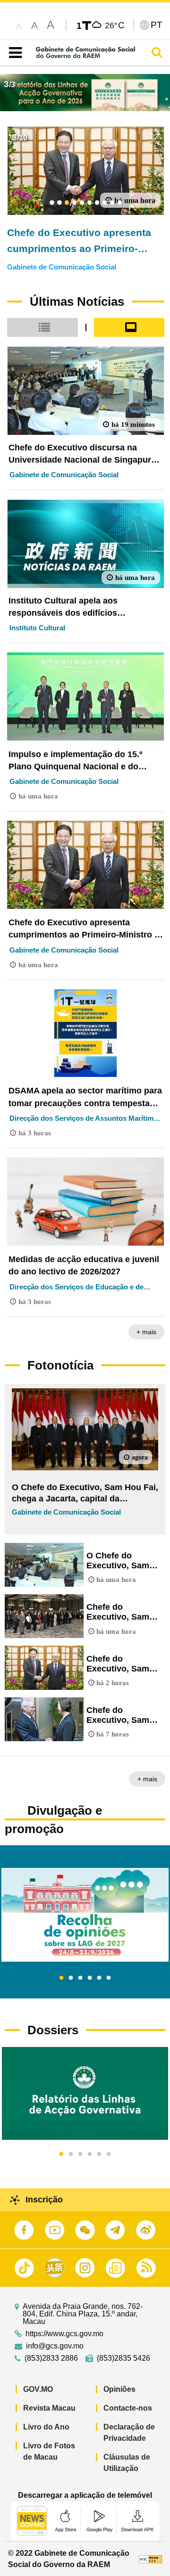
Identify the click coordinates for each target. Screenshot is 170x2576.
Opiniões (119, 2389)
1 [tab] (61, 1978)
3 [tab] (80, 1978)
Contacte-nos (128, 2408)
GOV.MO (38, 2389)
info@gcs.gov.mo (55, 2346)
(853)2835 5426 (123, 2358)
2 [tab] (71, 1978)
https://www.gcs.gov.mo (64, 2334)
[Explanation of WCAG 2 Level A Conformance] (151, 2559)
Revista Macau (49, 2408)
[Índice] (13, 53)
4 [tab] (90, 1978)
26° (115, 25)
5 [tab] (99, 1978)
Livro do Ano (46, 2427)
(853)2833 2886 (51, 2358)
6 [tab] (109, 1978)
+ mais (146, 1332)
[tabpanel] (85, 1915)
